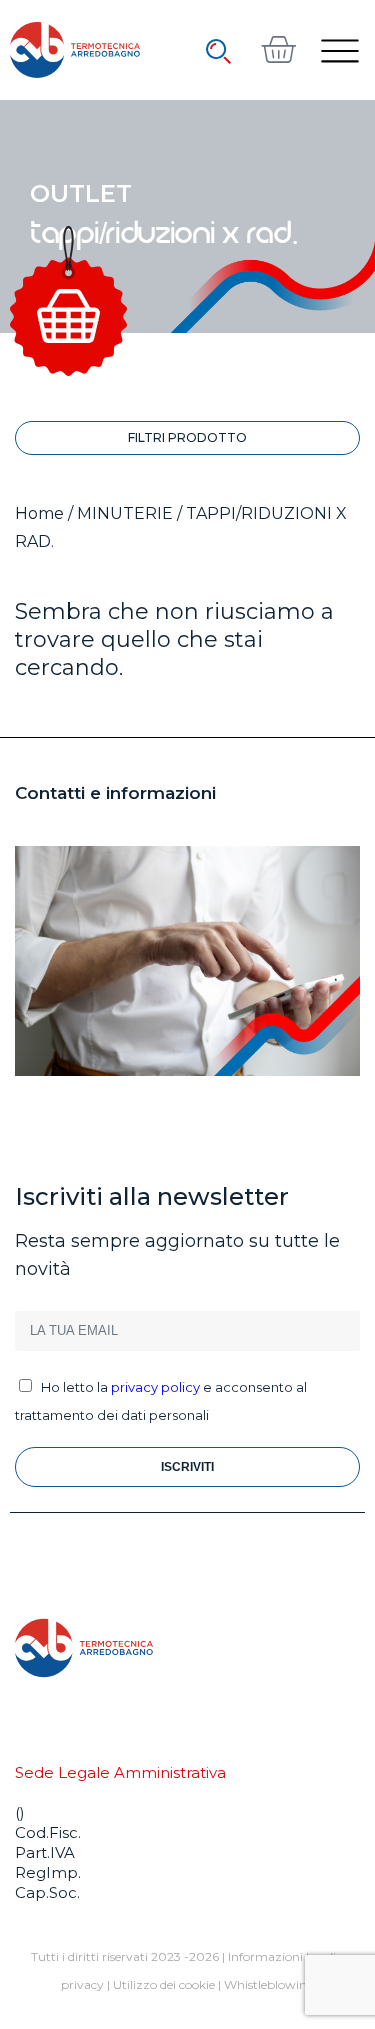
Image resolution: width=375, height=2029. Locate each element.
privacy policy (155, 1387)
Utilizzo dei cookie (164, 1984)
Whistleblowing (269, 1984)
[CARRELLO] (278, 49)
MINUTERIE (125, 513)
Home (39, 513)
